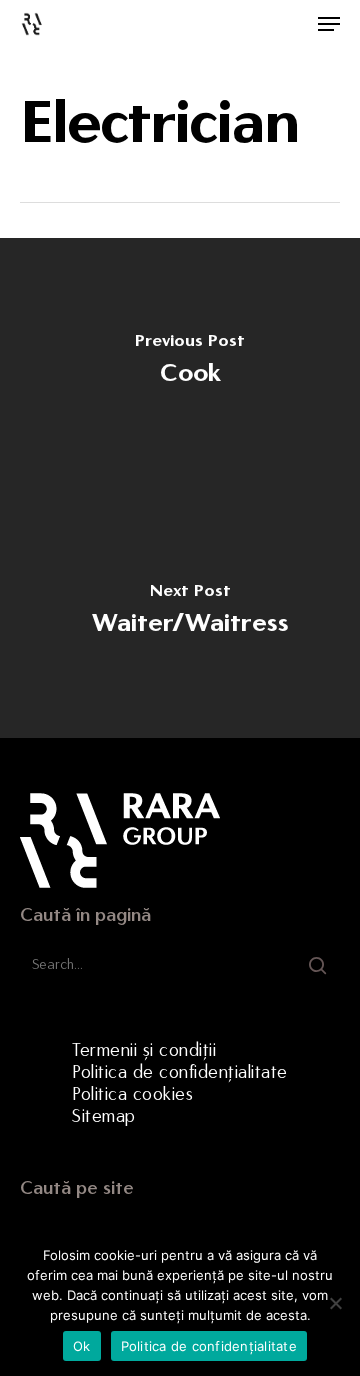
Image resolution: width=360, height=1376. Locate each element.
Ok (82, 1346)
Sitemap (104, 1116)
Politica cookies (132, 1094)
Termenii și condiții (144, 1050)
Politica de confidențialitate (180, 1072)
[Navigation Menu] (329, 24)
